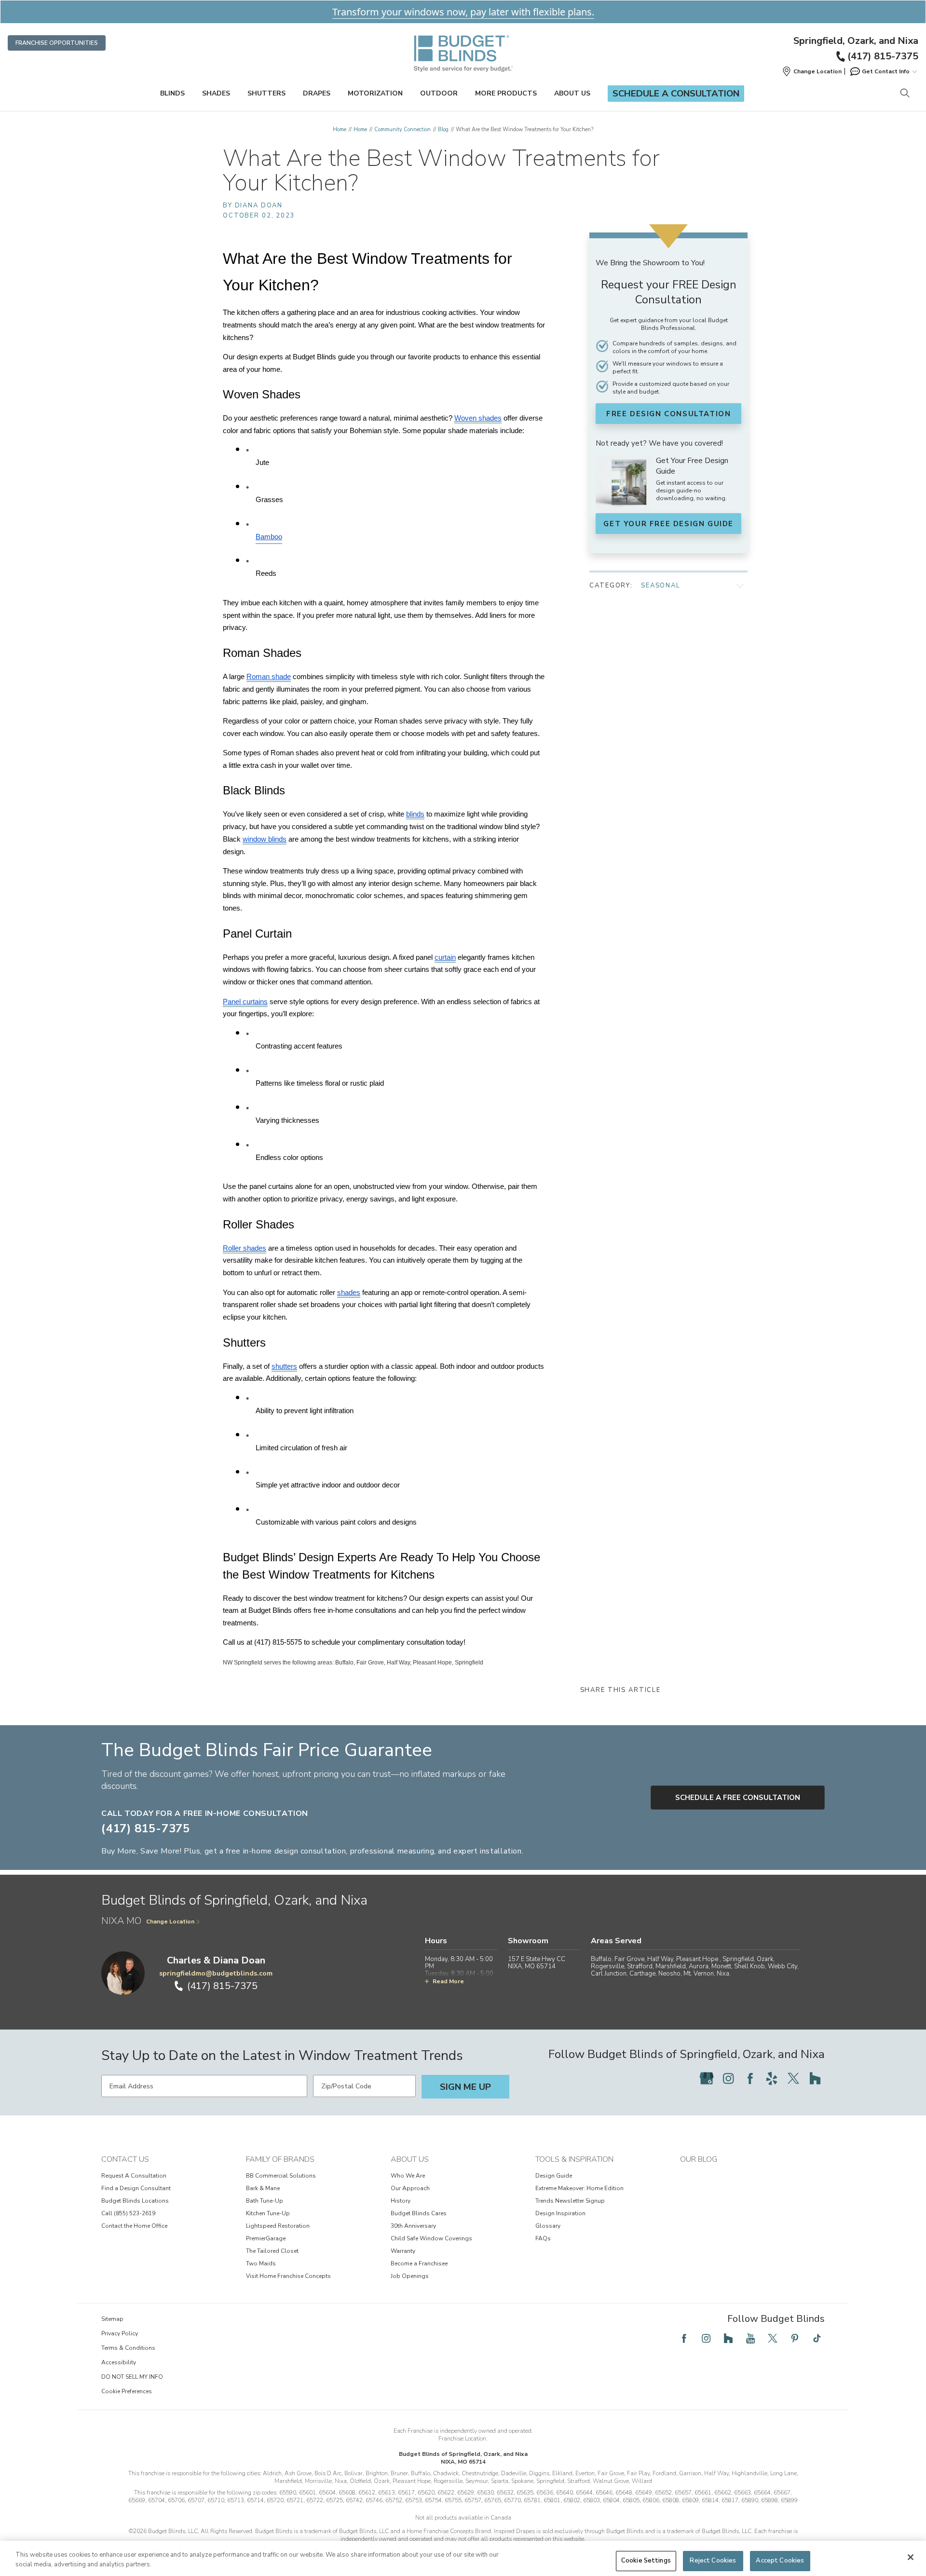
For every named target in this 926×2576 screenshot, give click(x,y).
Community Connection (402, 129)
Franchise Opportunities (57, 43)
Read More (448, 1981)
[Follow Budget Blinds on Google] (707, 2078)
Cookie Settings (646, 2561)
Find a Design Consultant (136, 2188)
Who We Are (408, 2176)
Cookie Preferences (127, 2391)
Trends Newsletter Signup (570, 2201)
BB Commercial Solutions (281, 2176)
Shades (216, 93)
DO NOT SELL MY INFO (132, 2377)
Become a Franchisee (419, 2263)
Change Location (170, 1922)
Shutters (266, 93)
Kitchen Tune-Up (268, 2213)
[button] (812, 71)
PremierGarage (266, 2238)
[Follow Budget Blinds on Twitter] (793, 2078)
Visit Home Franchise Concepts (288, 2276)
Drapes (317, 93)
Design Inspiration (560, 2213)
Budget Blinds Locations (135, 2201)
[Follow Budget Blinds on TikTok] (817, 2338)
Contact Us (125, 2159)
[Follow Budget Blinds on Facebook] (750, 2078)
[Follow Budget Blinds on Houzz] (815, 2078)
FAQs (543, 2238)
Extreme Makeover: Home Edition (579, 2188)
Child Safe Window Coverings (431, 2238)
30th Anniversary (413, 2226)
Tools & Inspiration (574, 2159)
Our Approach (410, 2188)
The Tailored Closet (272, 2251)
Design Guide (554, 2176)
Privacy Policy (120, 2333)
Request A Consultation (134, 2176)
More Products (506, 93)
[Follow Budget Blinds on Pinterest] (795, 2338)
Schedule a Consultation (676, 94)
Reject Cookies (713, 2561)
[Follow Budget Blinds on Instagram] (728, 2078)
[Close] (911, 2557)
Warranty (403, 2251)
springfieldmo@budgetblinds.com (216, 1973)
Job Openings (410, 2276)
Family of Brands (280, 2159)
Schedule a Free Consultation (738, 1798)
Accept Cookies (780, 2561)
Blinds (172, 93)
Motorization (375, 93)
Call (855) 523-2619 (128, 2213)
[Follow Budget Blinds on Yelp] (772, 2078)
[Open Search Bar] (905, 94)
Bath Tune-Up (265, 2201)
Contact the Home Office (134, 2226)
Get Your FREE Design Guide (668, 524)
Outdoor (439, 93)
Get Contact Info (886, 71)
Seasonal (661, 586)
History (401, 2201)
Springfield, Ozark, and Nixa (856, 41)
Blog (443, 129)
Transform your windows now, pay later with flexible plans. (463, 12)
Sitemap (112, 2319)
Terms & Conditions (128, 2348)
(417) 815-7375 (883, 56)
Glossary (548, 2226)
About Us (572, 93)
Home (340, 129)
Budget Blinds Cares (419, 2213)
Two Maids (261, 2263)
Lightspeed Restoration (278, 2226)
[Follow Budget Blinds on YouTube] (750, 2338)
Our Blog (699, 2159)
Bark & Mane (263, 2188)
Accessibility (119, 2362)
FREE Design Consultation (668, 414)
